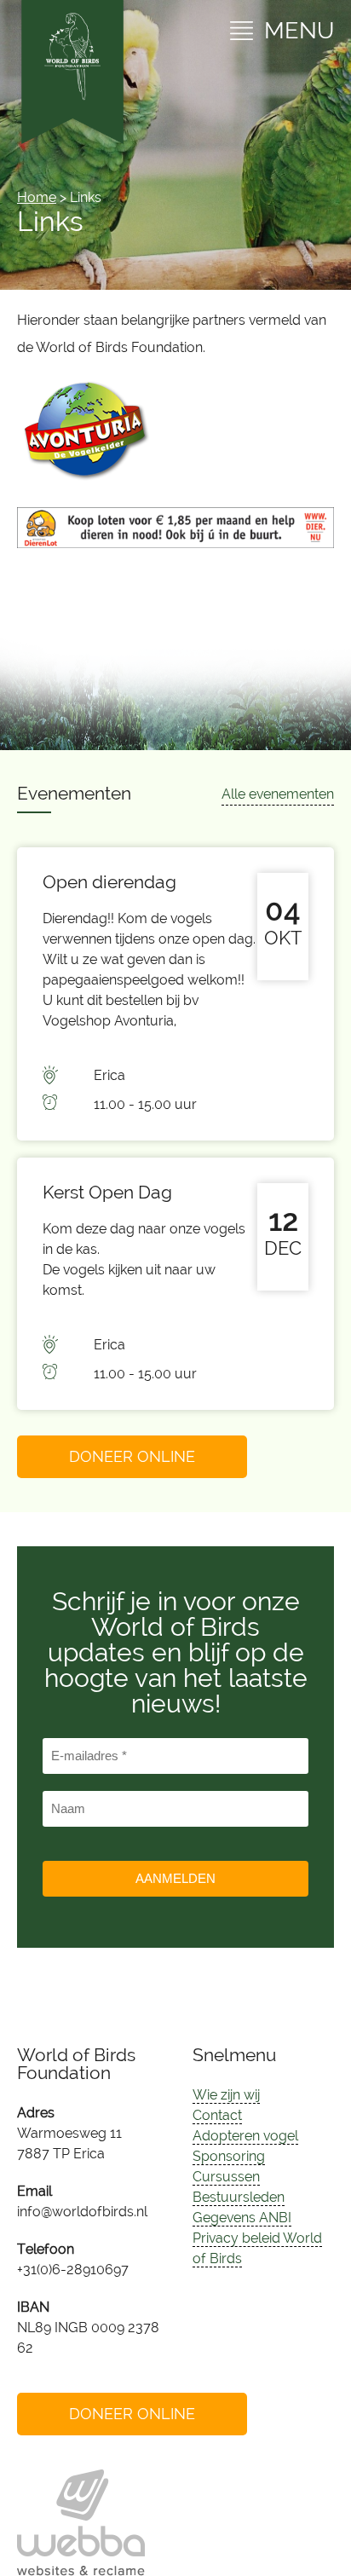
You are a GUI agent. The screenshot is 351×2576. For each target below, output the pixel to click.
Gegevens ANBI (242, 2218)
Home (37, 197)
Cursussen (226, 2177)
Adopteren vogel (245, 2136)
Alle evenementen (278, 794)
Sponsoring (229, 2156)
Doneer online (132, 1456)
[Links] (85, 476)
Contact (217, 2115)
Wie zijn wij (226, 2095)
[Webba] (81, 2523)
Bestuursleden (239, 2197)
